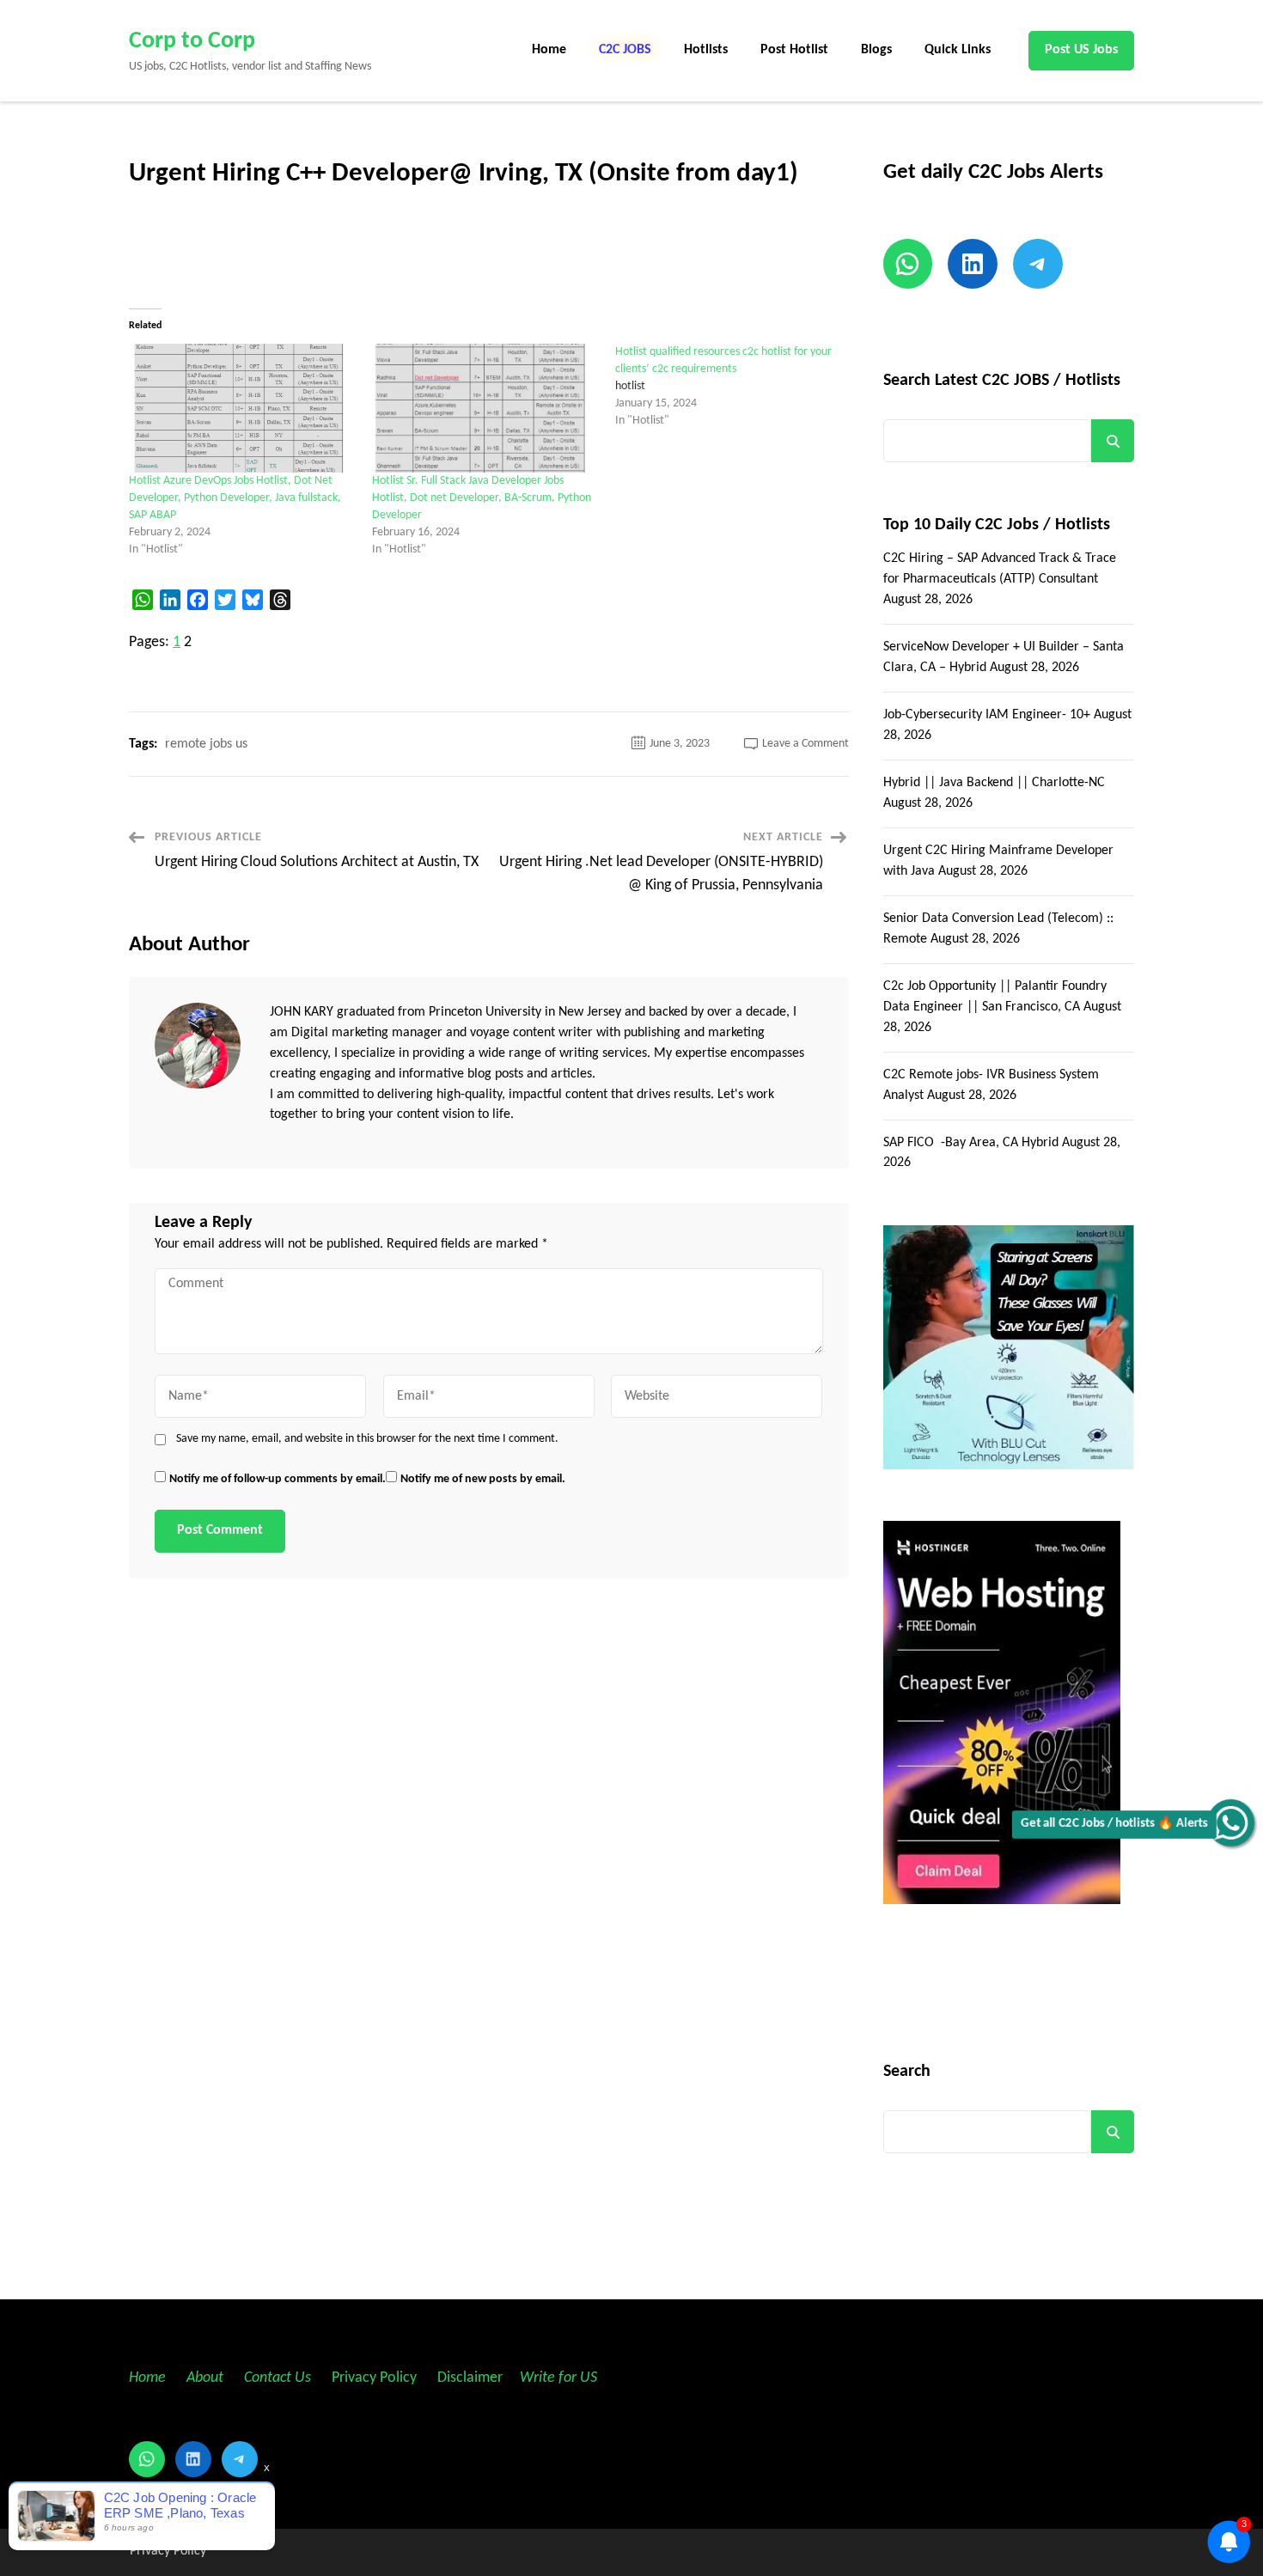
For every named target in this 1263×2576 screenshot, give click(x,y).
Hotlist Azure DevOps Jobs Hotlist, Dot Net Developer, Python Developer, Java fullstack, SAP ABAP (235, 498)
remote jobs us (206, 744)
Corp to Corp (192, 41)
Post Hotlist (794, 50)
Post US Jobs (1081, 50)
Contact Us (278, 2378)
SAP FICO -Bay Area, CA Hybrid (971, 1143)
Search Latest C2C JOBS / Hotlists (1002, 381)
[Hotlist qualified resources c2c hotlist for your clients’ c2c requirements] (737, 387)
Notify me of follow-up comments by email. (278, 1479)
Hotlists (706, 50)
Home (549, 50)
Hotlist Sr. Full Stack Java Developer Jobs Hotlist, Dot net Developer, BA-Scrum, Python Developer (482, 498)
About (207, 2378)
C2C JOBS (625, 50)
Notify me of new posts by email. (483, 1479)
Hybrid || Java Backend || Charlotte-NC (994, 783)
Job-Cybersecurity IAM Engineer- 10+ (987, 715)
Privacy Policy (372, 2378)
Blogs (876, 50)
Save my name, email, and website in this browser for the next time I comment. (367, 1439)
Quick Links (958, 50)
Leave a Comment (805, 744)
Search (1113, 441)
